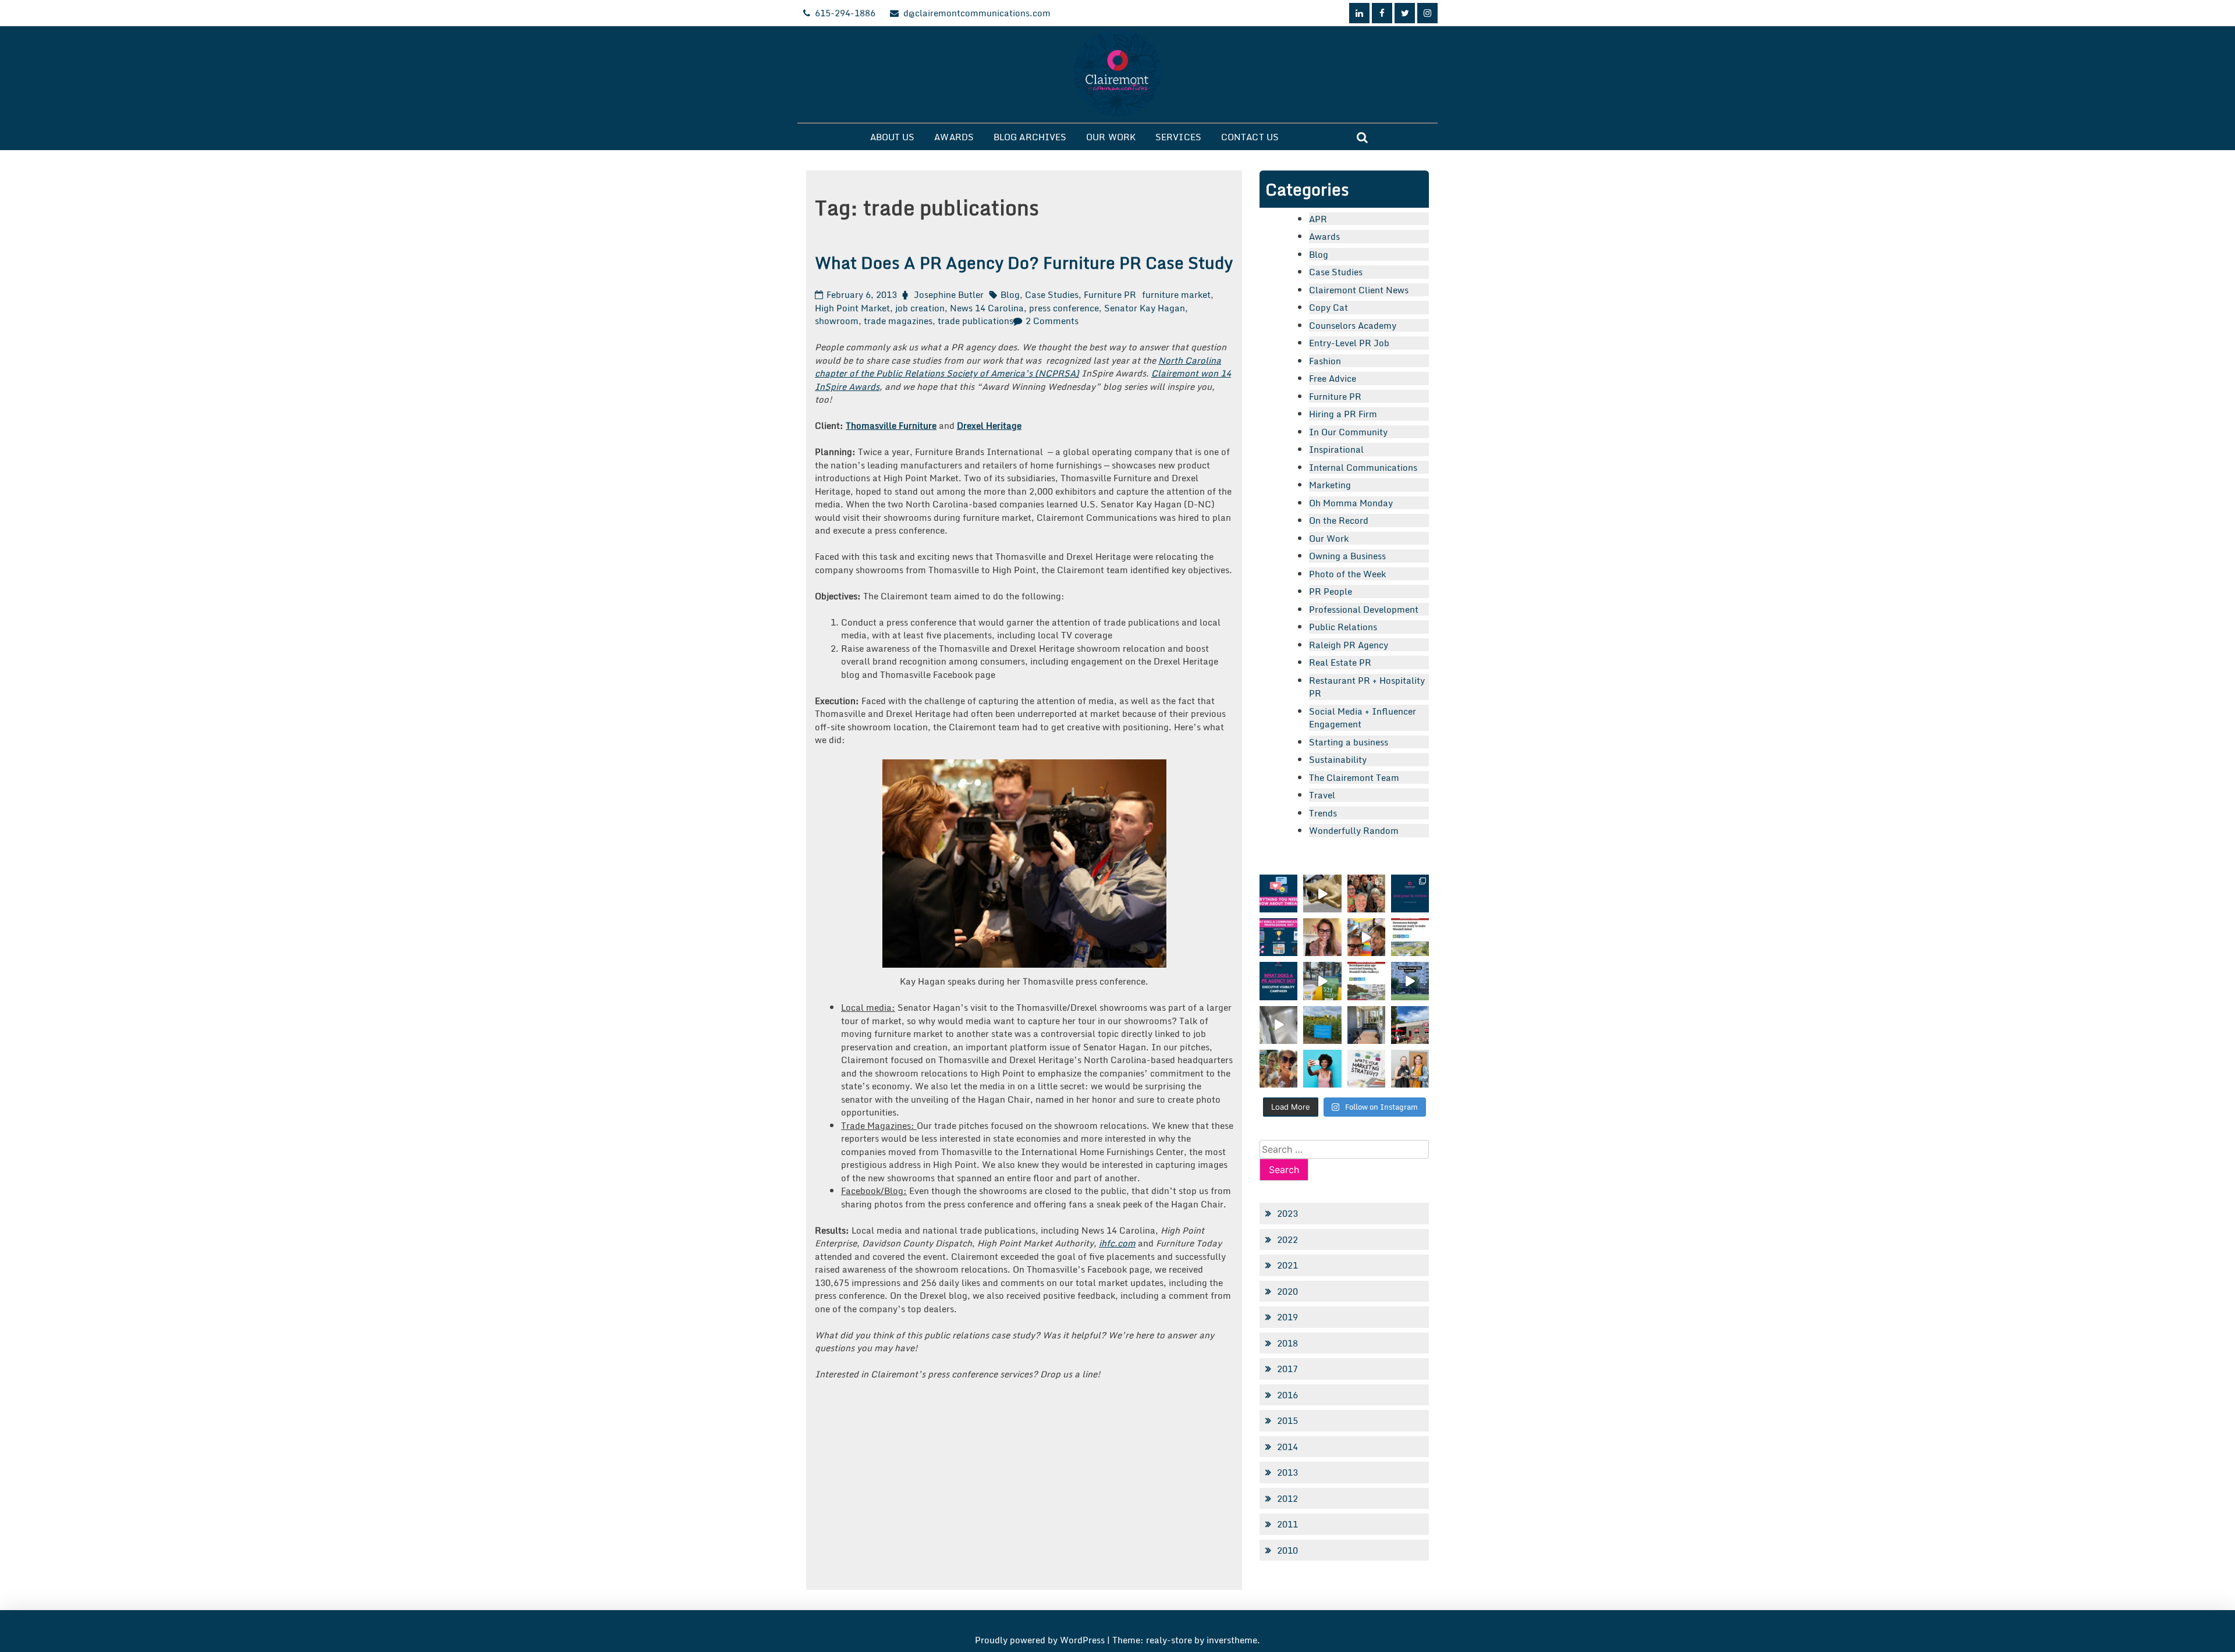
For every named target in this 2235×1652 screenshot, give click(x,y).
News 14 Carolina (987, 308)
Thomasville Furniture (891, 425)
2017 (1287, 1369)
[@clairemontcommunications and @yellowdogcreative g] (1366, 937)
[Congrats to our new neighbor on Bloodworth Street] (1410, 1025)
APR (1318, 219)
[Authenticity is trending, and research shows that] (1322, 1069)
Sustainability (1338, 759)
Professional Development (1364, 609)
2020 (1287, 1291)
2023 (1287, 1213)
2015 (1287, 1420)
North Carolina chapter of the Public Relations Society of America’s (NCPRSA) (1018, 367)
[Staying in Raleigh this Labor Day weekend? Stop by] (1410, 981)
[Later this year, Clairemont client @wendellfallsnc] (1410, 937)
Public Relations (1343, 627)
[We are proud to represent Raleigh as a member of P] (1366, 893)
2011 (1287, 1524)
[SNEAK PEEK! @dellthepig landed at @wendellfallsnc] (1322, 893)
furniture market (1176, 294)
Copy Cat (1328, 307)
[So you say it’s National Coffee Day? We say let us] (1322, 981)
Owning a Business (1347, 556)
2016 (1287, 1395)
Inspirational (1336, 449)
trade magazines (898, 321)
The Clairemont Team (1354, 777)
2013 (1287, 1472)
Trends (1323, 813)
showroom (837, 321)
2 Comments (1052, 321)
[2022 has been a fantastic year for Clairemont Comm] (1410, 893)
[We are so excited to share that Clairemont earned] (1410, 1069)
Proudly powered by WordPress (1041, 1640)
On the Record (1339, 520)
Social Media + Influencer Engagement (1363, 718)
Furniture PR (1110, 294)
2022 (1287, 1239)
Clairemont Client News (1359, 290)
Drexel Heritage (989, 425)
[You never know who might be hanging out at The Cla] (1278, 1025)
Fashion (1325, 361)
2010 (1287, 1550)
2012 (1287, 1498)
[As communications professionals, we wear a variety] (1278, 937)
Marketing (1330, 485)
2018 (1287, 1343)
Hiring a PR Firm (1343, 414)
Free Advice (1333, 378)
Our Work (1111, 137)
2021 (1287, 1265)
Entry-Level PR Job (1349, 343)
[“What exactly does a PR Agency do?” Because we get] (1278, 981)
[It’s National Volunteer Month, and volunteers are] (1278, 1069)
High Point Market (852, 308)
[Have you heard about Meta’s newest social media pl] (1278, 893)
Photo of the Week (1347, 574)
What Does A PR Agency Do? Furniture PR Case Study (1024, 262)
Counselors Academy (1353, 325)
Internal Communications (1363, 467)
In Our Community (1348, 432)
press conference (1064, 308)
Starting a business (1349, 742)
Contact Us (1250, 137)
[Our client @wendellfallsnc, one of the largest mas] (1366, 981)
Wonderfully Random (1354, 830)
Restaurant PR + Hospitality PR (1367, 687)
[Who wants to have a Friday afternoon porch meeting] (1366, 1025)
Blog (1010, 294)
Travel (1322, 795)
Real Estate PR (1340, 662)
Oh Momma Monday (1351, 503)
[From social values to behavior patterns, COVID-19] (1366, 1069)
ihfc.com (1117, 1243)
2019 (1287, 1317)
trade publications (975, 321)
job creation (920, 308)
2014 (1287, 1447)
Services (1178, 137)
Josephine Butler (949, 294)
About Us (893, 137)
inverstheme (1232, 1640)
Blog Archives (1030, 137)
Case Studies (1052, 294)
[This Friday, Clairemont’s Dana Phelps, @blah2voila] (1322, 937)
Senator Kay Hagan (1145, 308)
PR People (1331, 591)
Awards (954, 137)
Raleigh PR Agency (1349, 645)
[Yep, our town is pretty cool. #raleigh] (1322, 1025)
